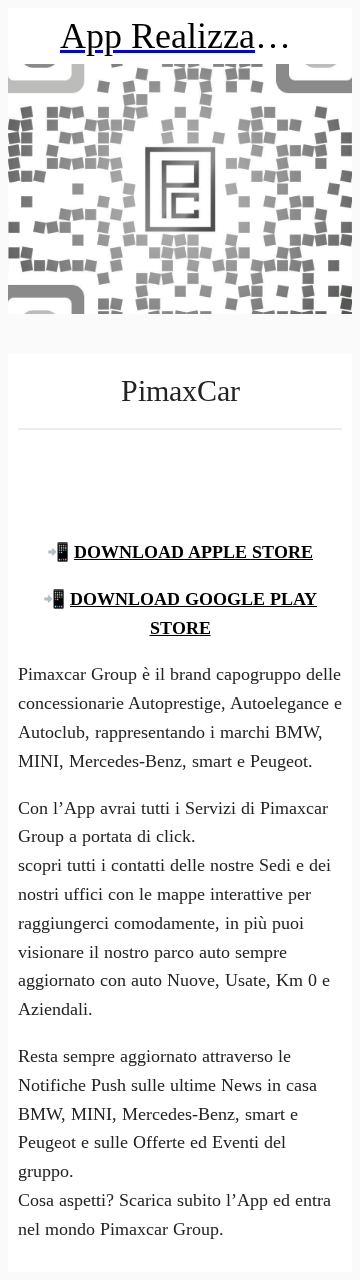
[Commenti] (180, 478)
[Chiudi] (36, 36)
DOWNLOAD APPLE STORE (193, 552)
